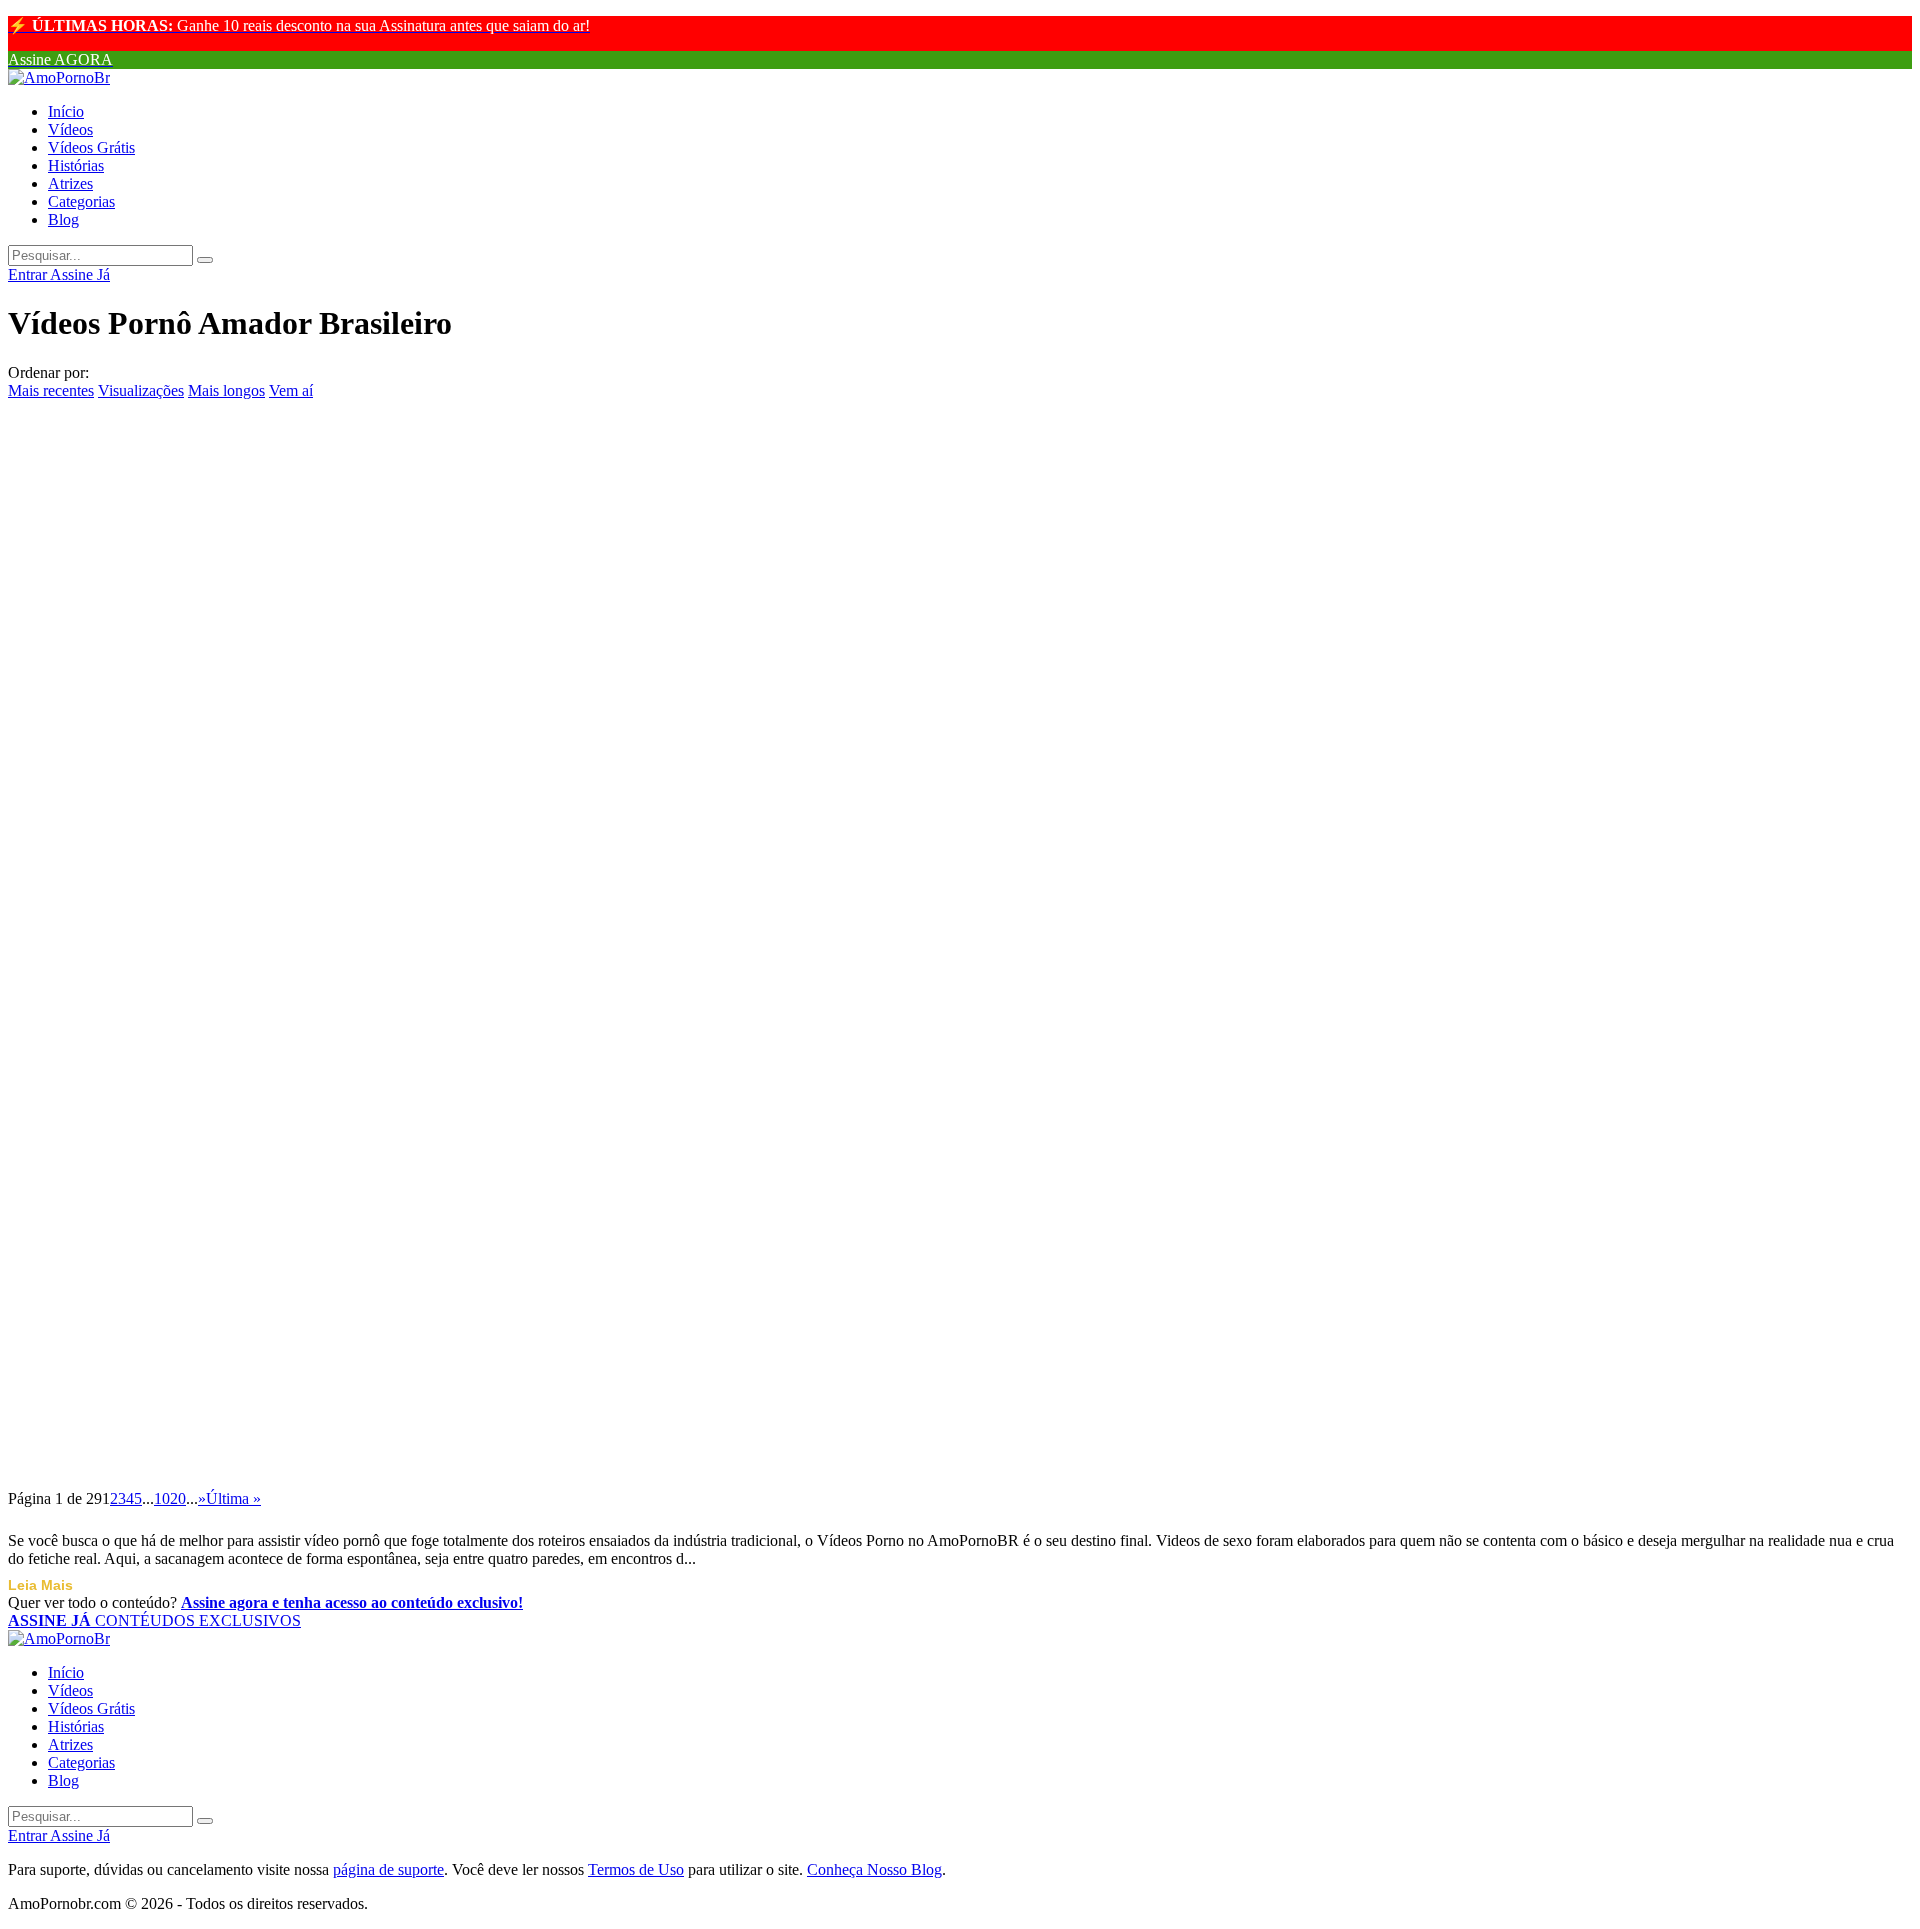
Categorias (81, 201)
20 (178, 1498)
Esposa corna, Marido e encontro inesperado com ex (276, 1002)
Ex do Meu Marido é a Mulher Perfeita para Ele (257, 1365)
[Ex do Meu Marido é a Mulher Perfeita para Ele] (960, 1320)
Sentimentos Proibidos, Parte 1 (166, 638)
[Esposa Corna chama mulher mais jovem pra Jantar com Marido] (960, 1138)
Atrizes (70, 183)
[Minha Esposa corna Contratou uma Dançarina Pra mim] (960, 1229)
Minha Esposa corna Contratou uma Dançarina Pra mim (300, 1274)
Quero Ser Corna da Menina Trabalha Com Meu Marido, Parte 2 (344, 729)
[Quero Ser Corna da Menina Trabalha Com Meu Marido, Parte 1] (960, 775)
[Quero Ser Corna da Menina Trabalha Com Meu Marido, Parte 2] (960, 684)
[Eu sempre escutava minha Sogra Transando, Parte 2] (960, 503)
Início (66, 111)
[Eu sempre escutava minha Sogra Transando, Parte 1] (960, 866)
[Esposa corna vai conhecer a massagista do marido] (960, 1048)
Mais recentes (51, 390)
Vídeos (70, 129)
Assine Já (80, 274)
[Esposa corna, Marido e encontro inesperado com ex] (960, 957)
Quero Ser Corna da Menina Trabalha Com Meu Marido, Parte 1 (344, 820)
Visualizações (141, 390)
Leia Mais (40, 1585)
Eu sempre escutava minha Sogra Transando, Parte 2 (279, 548)
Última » (233, 1498)
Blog (63, 219)
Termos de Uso (636, 1869)
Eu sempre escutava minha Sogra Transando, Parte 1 (279, 911)
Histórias (76, 165)
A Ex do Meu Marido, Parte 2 (160, 457)
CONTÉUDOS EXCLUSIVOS (154, 1620)
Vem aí (291, 390)
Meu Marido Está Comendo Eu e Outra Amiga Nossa (280, 1456)
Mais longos (226, 390)
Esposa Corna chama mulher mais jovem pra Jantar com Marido (342, 1183)
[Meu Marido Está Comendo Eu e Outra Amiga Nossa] (960, 1411)
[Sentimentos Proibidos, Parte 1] (960, 594)
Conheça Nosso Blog (874, 1869)
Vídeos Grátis (91, 147)
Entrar (29, 274)
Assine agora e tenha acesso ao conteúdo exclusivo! (352, 1602)
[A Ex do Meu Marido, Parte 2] (960, 412)
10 (162, 1498)
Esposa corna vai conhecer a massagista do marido (267, 1092)
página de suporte (388, 1869)
